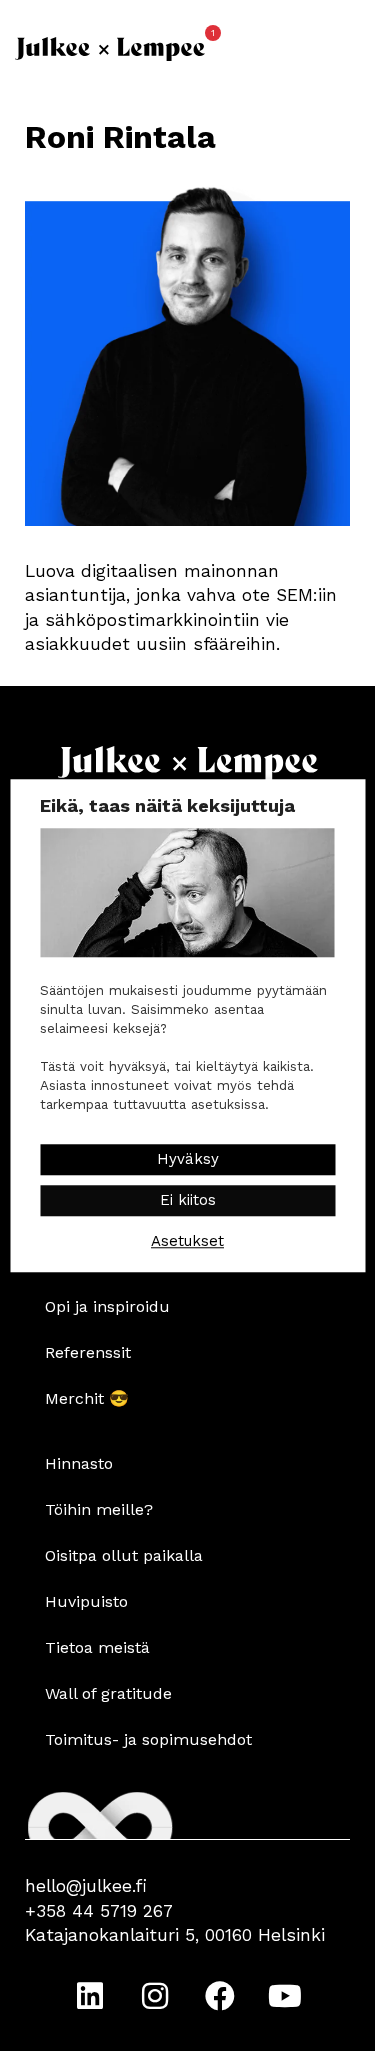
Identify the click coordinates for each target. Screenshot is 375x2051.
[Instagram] (155, 1996)
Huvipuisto (86, 1601)
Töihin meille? (99, 1509)
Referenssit (88, 1352)
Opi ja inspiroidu (107, 1306)
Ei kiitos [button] (188, 1200)
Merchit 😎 (87, 1398)
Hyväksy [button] (188, 1159)
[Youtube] (285, 1996)
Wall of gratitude (108, 1693)
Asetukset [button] (187, 1241)
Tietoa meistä (97, 1647)
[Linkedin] (90, 1996)
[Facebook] (220, 1996)
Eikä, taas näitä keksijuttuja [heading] (167, 805)
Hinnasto (79, 1463)
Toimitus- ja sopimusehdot (148, 1739)
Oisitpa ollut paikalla (124, 1555)
